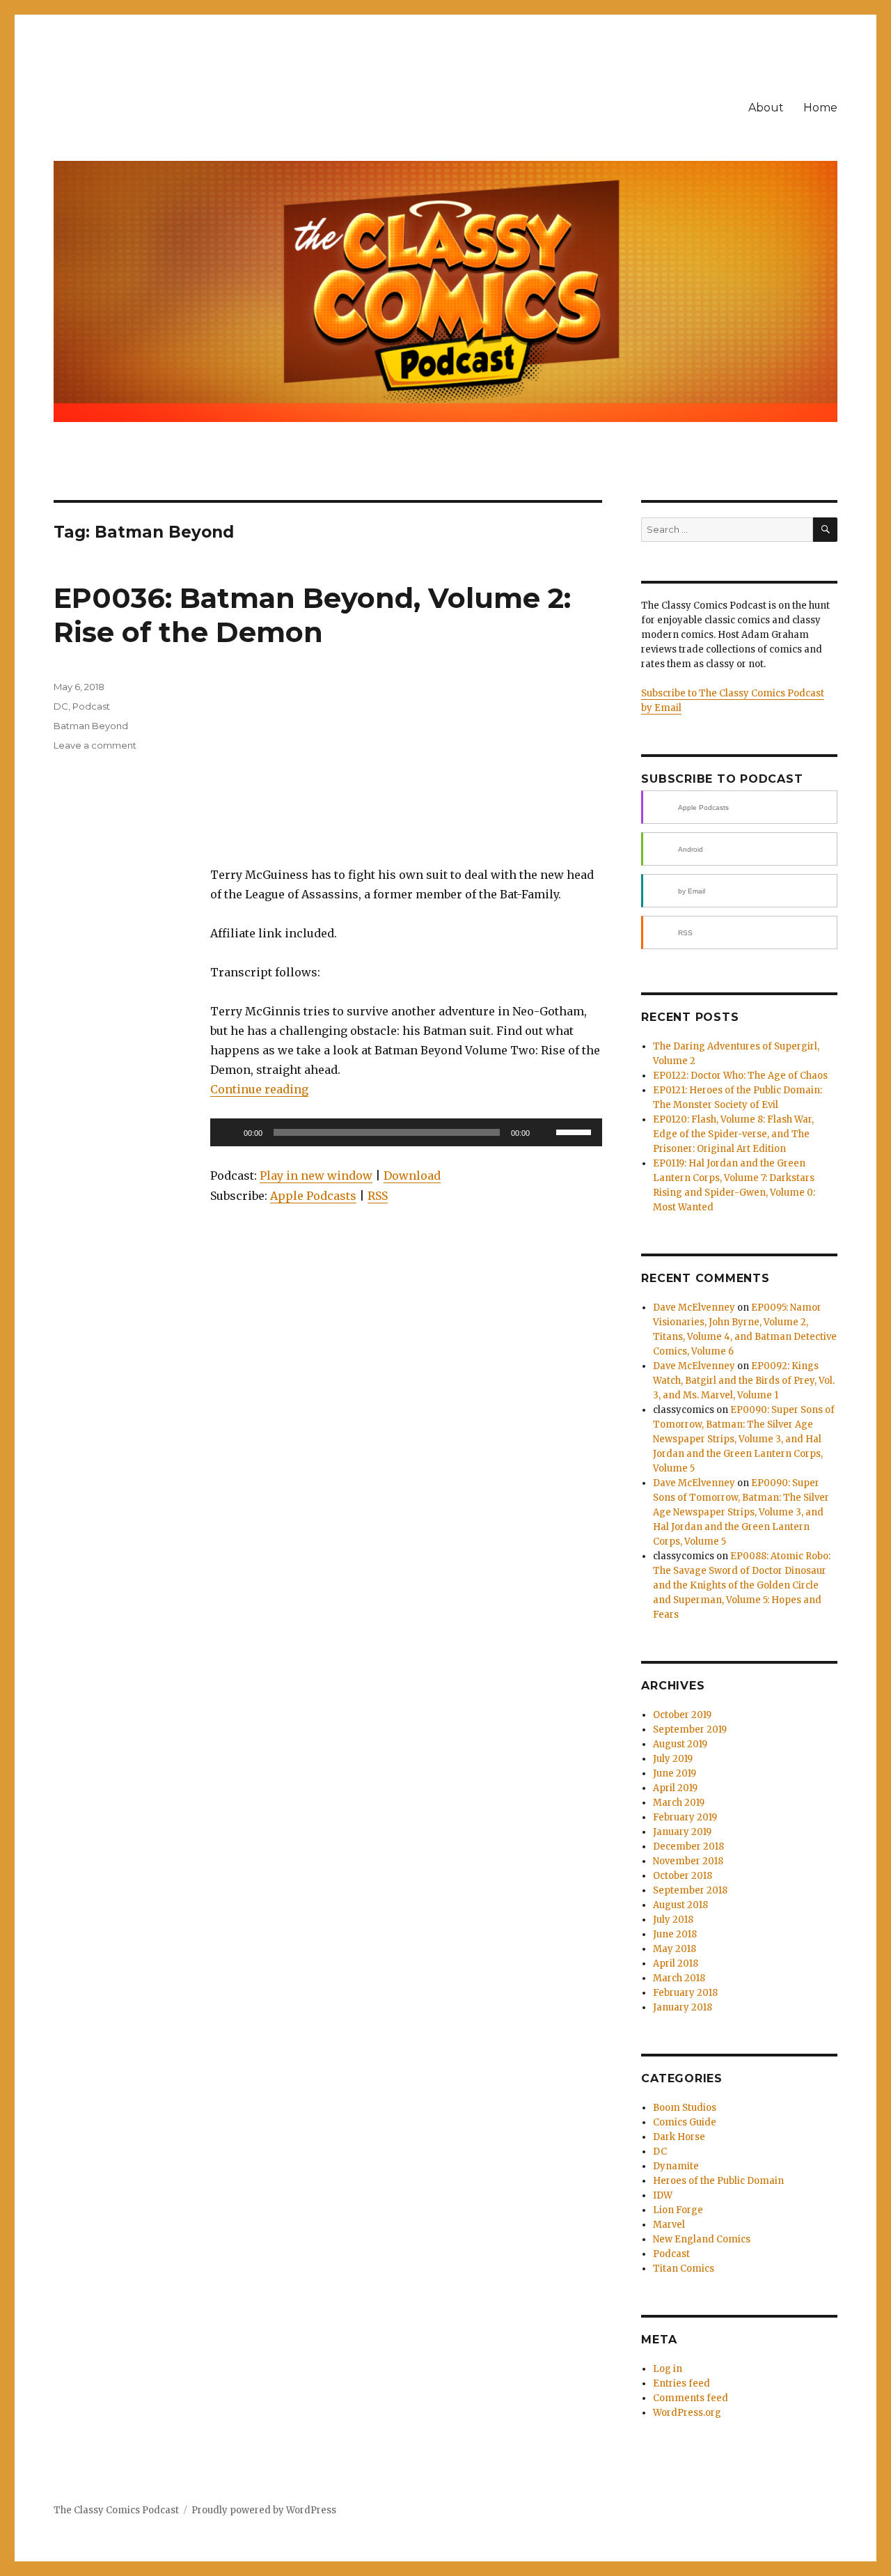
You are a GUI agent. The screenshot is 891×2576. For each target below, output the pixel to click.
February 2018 (685, 1993)
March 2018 (679, 1978)
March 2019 (679, 1803)
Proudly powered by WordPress (264, 2510)
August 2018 (680, 1905)
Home (820, 108)
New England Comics (702, 2239)
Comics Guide (685, 2122)
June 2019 (675, 1773)
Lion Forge (678, 2210)
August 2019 (680, 1744)
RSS (378, 1196)
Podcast (91, 706)
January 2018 (683, 2007)
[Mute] (545, 1132)
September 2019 (690, 1730)
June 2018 (675, 1934)
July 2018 (673, 1920)
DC (61, 706)
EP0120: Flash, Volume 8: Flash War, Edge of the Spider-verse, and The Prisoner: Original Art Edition (733, 1134)
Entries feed (681, 2383)
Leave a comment (95, 745)
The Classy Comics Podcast (116, 2510)
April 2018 (676, 1964)
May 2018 (675, 1949)
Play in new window (316, 1176)
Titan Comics (684, 2269)
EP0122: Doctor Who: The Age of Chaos (740, 1076)
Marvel (669, 2225)
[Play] (228, 1132)
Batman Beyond (91, 726)
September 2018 (690, 1890)
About (766, 108)
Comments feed (691, 2398)
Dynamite (676, 2166)
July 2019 (673, 1759)
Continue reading (259, 1089)
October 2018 (683, 1876)
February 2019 (685, 1817)
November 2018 (688, 1861)
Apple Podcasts (313, 1196)
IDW (663, 2195)
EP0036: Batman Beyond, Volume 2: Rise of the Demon (312, 615)
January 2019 (682, 1832)
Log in (668, 2369)
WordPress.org (687, 2413)
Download (412, 1176)
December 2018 (688, 1847)
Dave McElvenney (694, 1307)
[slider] (576, 1131)
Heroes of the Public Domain (718, 2181)
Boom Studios (685, 2108)
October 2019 (682, 1715)
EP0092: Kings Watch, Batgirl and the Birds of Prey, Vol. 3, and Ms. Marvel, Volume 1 (744, 1381)
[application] (406, 1132)
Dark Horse (679, 2137)
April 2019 (675, 1788)
